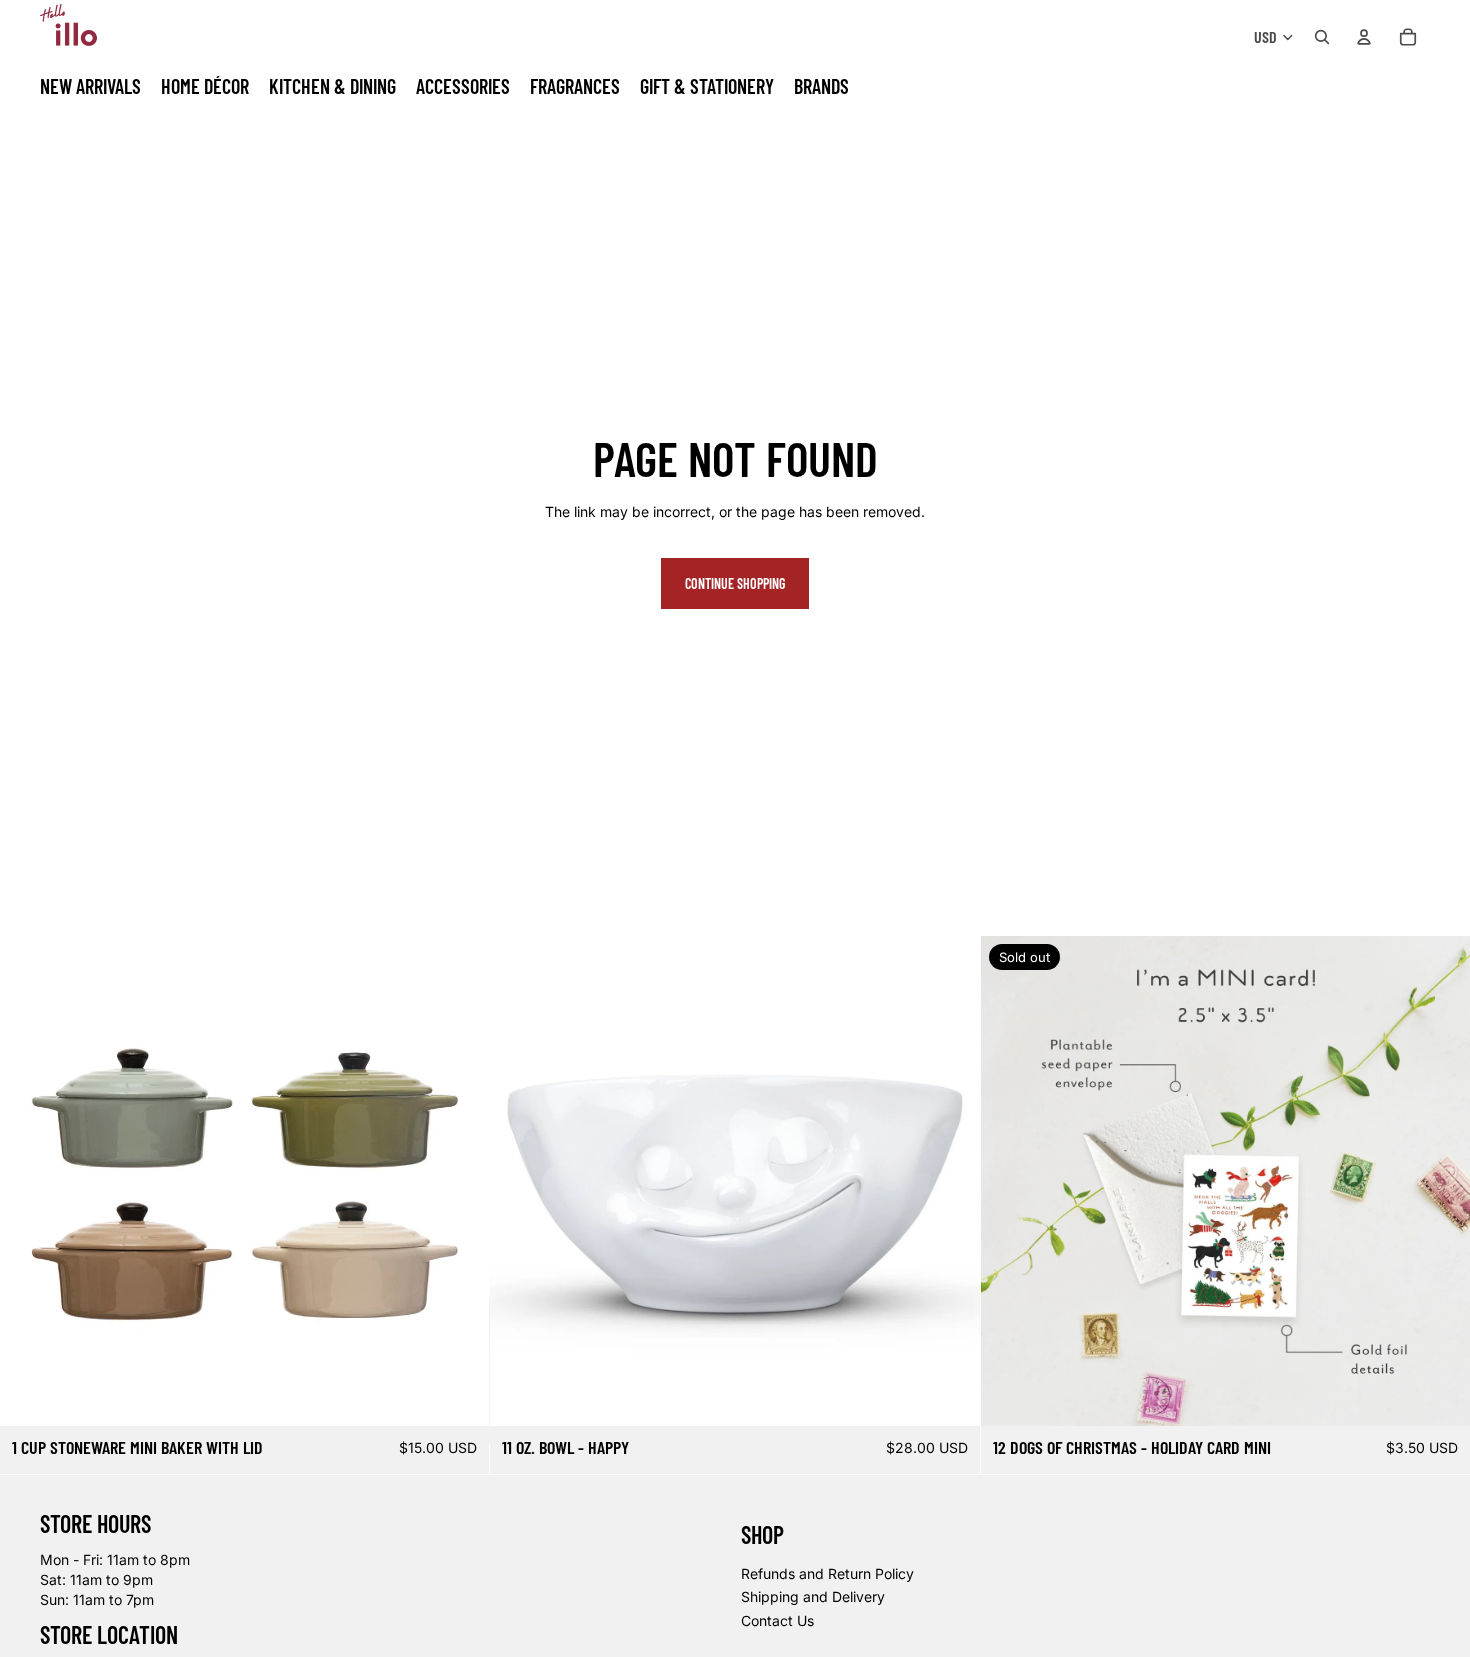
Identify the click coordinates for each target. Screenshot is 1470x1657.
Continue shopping (735, 583)
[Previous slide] (30, 1181)
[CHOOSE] (459, 1395)
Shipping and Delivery (813, 1596)
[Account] (1364, 37)
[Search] (1322, 37)
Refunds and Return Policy (827, 1572)
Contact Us (777, 1620)
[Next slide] (459, 1181)
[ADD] (949, 1395)
